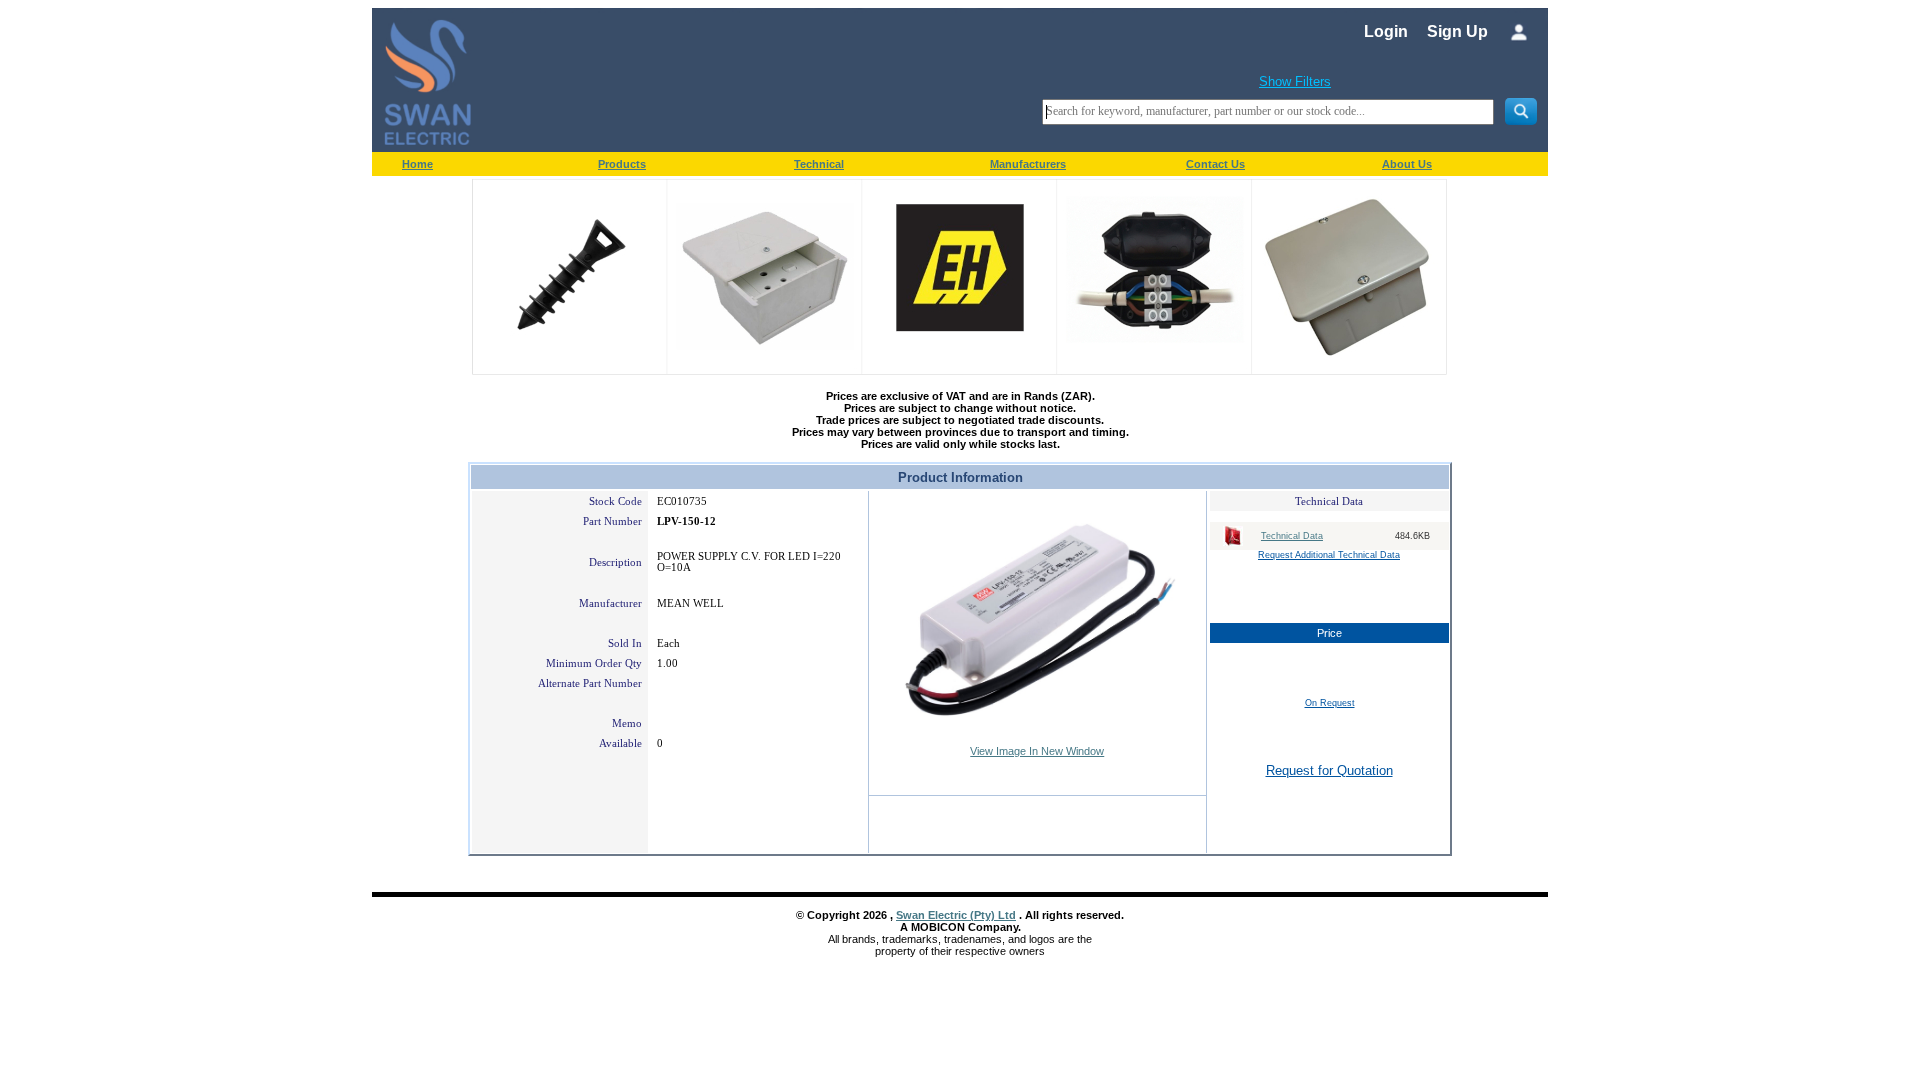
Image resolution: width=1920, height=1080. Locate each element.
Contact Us (1215, 164)
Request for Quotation (1329, 770)
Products (622, 164)
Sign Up (1457, 31)
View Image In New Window (1037, 751)
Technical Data (1292, 536)
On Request (1330, 703)
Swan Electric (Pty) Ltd (956, 915)
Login (1386, 31)
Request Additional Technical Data (1329, 555)
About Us (1407, 164)
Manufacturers (1028, 164)
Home (417, 164)
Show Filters (1295, 81)
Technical (819, 164)
